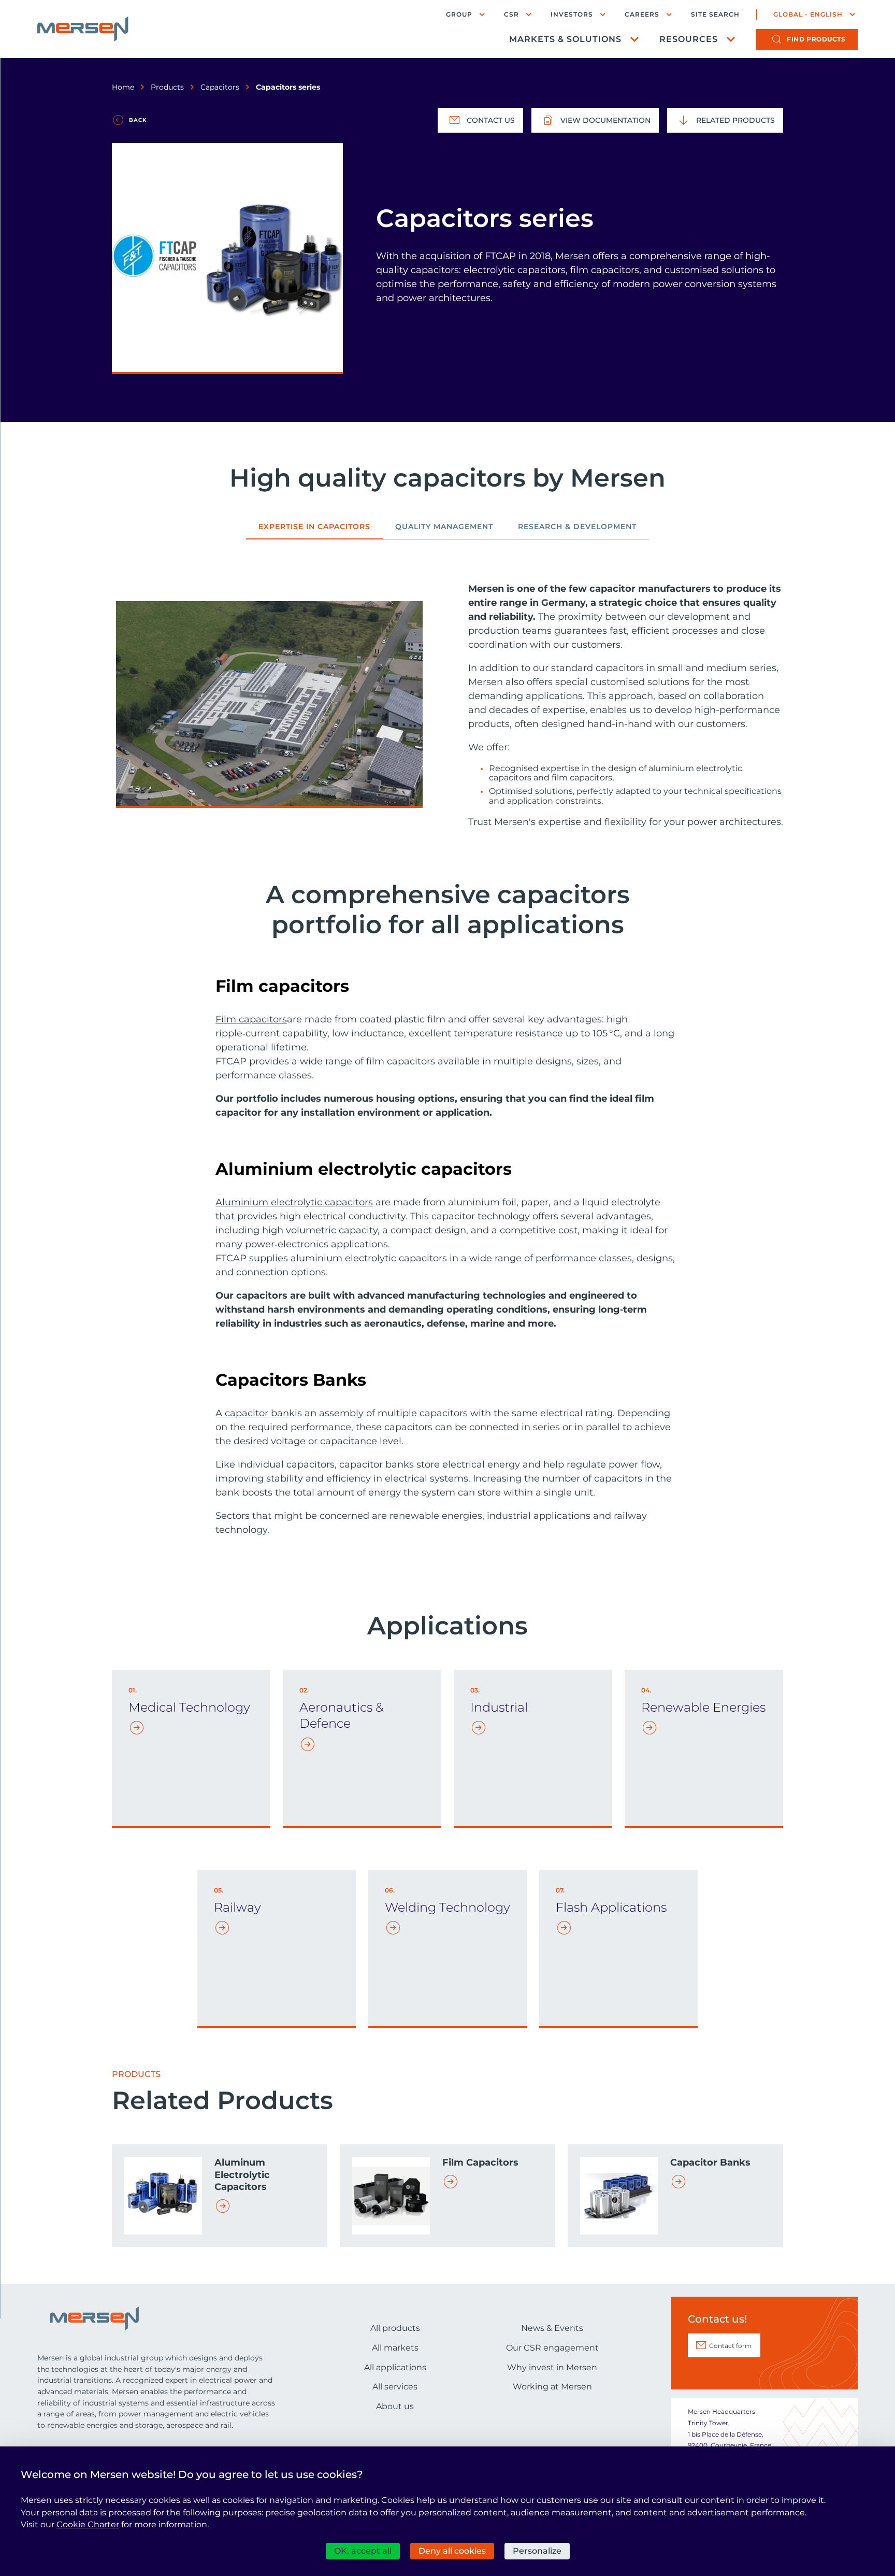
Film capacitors (251, 1019)
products (816, 39)
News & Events (552, 2328)
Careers (642, 14)
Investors (572, 14)
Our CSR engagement (552, 2348)
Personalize (537, 2551)
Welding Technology (447, 1907)
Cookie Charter (88, 2524)
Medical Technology (189, 1707)
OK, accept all (363, 2551)
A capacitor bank (255, 1413)
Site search (715, 15)
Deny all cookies (452, 2551)
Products (167, 87)
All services (395, 2387)
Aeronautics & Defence (342, 1715)
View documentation (605, 120)
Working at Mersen (552, 2387)
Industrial (499, 1707)
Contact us (491, 120)
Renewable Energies (703, 1707)
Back (138, 120)
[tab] (314, 531)
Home (123, 87)
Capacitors (220, 87)
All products (395, 2328)
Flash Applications (611, 1907)
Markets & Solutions (565, 39)
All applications (395, 2367)
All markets (395, 2348)
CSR (511, 14)
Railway (237, 1907)
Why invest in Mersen (552, 2367)
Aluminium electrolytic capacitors (294, 1202)
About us (395, 2406)
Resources (689, 39)
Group (459, 14)
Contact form (730, 2346)
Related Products (735, 120)
